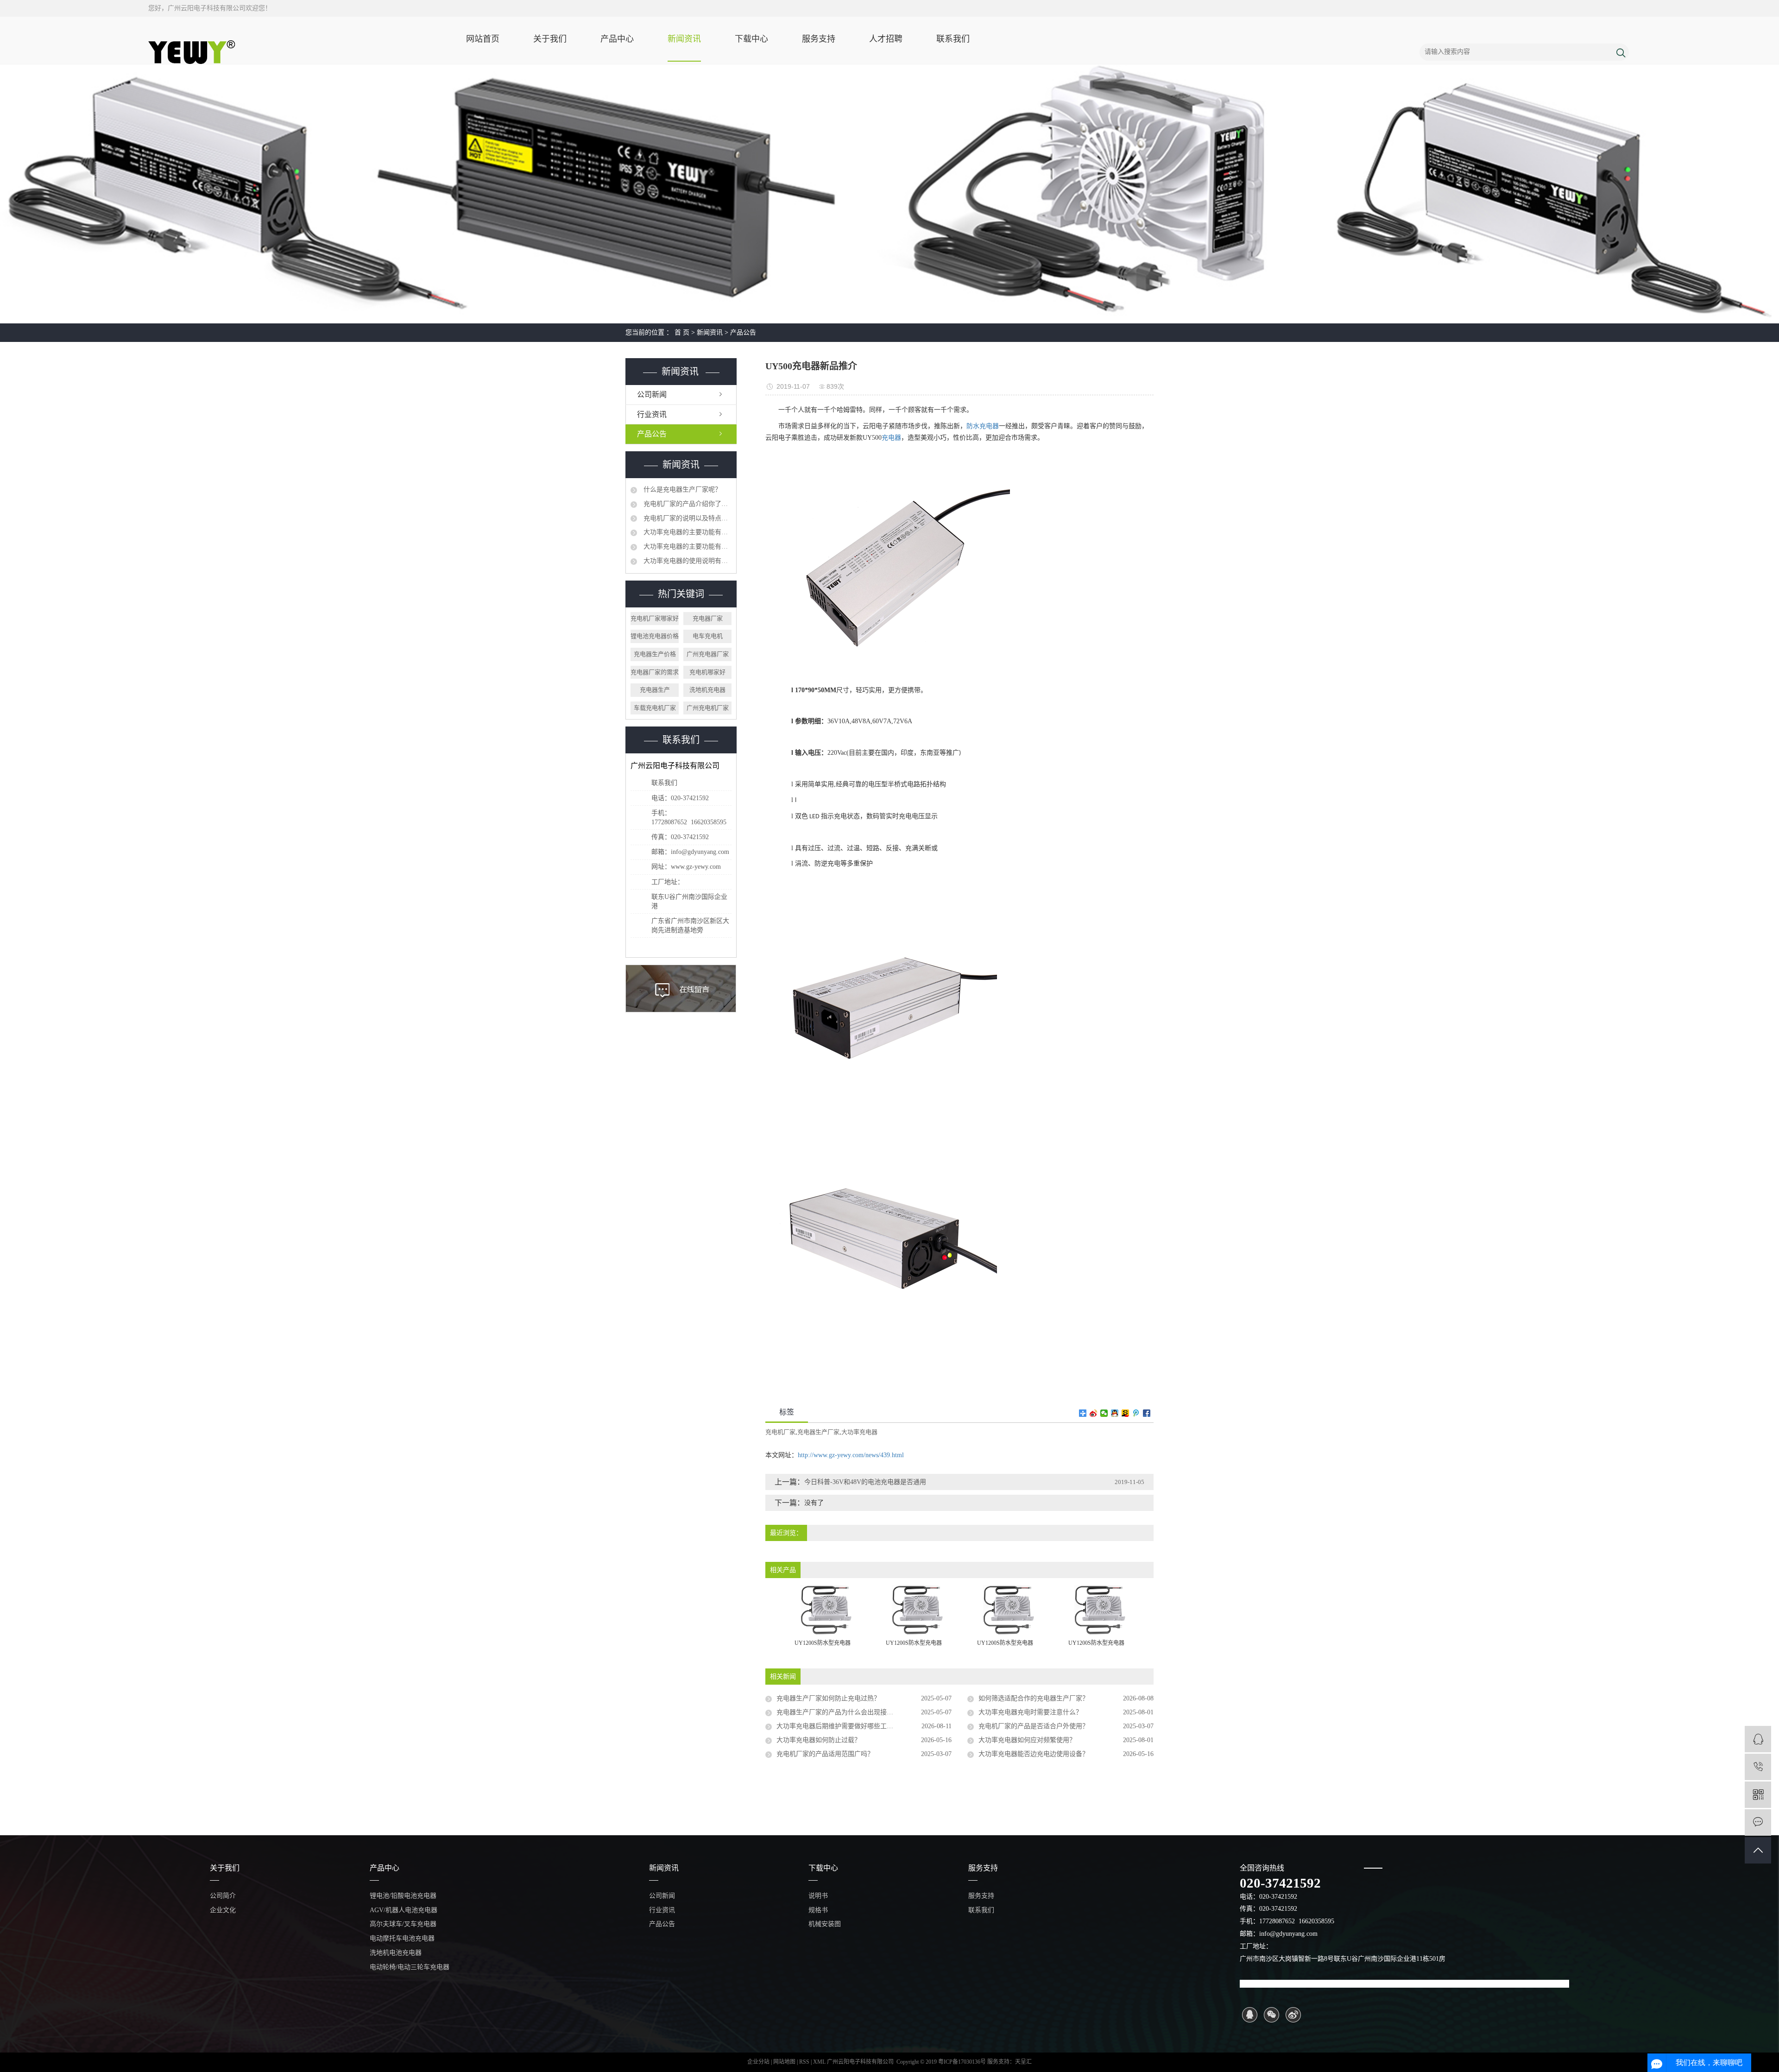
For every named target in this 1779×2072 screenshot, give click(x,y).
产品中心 (617, 39)
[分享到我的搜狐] (1126, 1413)
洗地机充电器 (707, 690)
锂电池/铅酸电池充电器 (403, 1896)
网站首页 (483, 39)
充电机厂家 (780, 1432)
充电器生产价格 (655, 654)
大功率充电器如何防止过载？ (819, 1740)
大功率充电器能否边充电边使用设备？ (1034, 1754)
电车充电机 (708, 636)
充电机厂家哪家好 (655, 618)
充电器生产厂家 (818, 1432)
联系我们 (953, 39)
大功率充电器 (859, 1432)
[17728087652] (1758, 1767)
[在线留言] (1758, 1822)
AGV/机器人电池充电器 (404, 1910)
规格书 (818, 1910)
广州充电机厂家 (708, 708)
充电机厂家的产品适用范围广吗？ (825, 1754)
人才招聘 (886, 39)
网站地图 (785, 2062)
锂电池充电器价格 (655, 636)
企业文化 (223, 1910)
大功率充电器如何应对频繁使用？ (1027, 1740)
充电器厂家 (708, 618)
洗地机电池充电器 (396, 1953)
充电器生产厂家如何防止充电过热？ (828, 1698)
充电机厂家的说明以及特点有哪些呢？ (687, 518)
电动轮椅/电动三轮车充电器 (410, 1967)
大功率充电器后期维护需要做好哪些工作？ (838, 1726)
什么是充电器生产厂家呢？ (681, 490)
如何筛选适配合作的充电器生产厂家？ (1034, 1698)
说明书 (818, 1896)
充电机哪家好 (707, 672)
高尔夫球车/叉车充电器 (403, 1924)
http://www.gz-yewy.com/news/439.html (851, 1455)
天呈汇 (1023, 2062)
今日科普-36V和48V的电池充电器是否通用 (865, 1482)
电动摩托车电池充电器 (402, 1938)
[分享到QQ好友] (1115, 1413)
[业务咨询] (1758, 1739)
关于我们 (550, 39)
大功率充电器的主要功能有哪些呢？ (687, 532)
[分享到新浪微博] (1094, 1413)
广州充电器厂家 (708, 654)
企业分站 (758, 2062)
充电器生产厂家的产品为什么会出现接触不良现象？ (851, 1712)
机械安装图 (825, 1924)
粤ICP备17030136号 (962, 2062)
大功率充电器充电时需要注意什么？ (1030, 1712)
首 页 (682, 332)
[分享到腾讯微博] (1136, 1413)
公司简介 (223, 1896)
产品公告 (743, 332)
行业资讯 (652, 414)
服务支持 (819, 39)
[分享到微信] (1104, 1413)
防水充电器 (983, 426)
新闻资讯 (684, 39)
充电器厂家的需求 (655, 672)
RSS (804, 2062)
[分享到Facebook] (1147, 1413)
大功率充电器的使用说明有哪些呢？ (687, 561)
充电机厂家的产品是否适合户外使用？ (1034, 1726)
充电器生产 (655, 690)
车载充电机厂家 (655, 708)
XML (819, 2062)
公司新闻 (652, 395)
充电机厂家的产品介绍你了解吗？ (687, 504)
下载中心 (751, 39)
